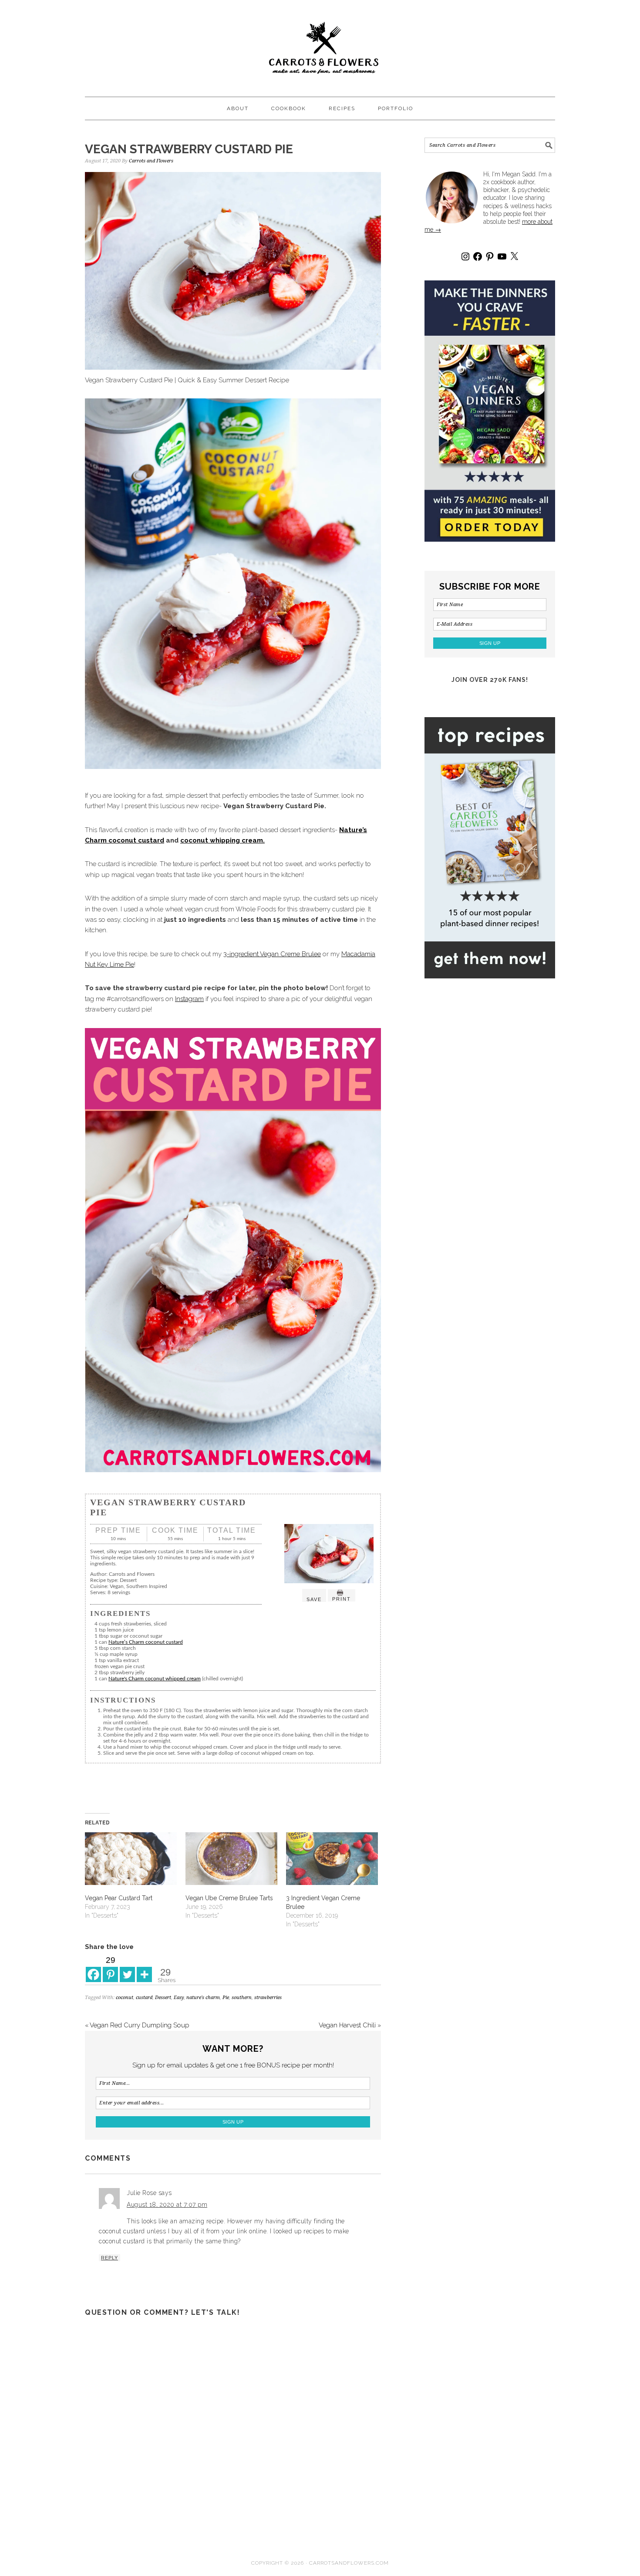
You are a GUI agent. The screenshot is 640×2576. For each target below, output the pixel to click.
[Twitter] (127, 1968)
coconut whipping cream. (222, 840)
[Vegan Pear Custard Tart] (131, 1859)
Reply (109, 2258)
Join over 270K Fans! (490, 680)
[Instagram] (465, 256)
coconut (125, 1998)
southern (242, 1998)
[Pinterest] (490, 256)
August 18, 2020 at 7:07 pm (167, 2205)
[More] (144, 1968)
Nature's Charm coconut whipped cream (155, 1679)
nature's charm (203, 1998)
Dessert (163, 1998)
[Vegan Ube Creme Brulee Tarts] (231, 1859)
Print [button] (342, 1599)
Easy (179, 1998)
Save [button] (314, 1599)
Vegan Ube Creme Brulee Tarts (229, 1898)
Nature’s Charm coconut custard (146, 1642)
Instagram (189, 999)
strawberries (268, 1998)
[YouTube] (502, 256)
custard (144, 1998)
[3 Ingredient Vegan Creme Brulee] (332, 1859)
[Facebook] (93, 1968)
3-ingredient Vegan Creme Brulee (272, 954)
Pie (226, 1998)
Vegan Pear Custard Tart (119, 1898)
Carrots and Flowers (320, 44)
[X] (514, 256)
